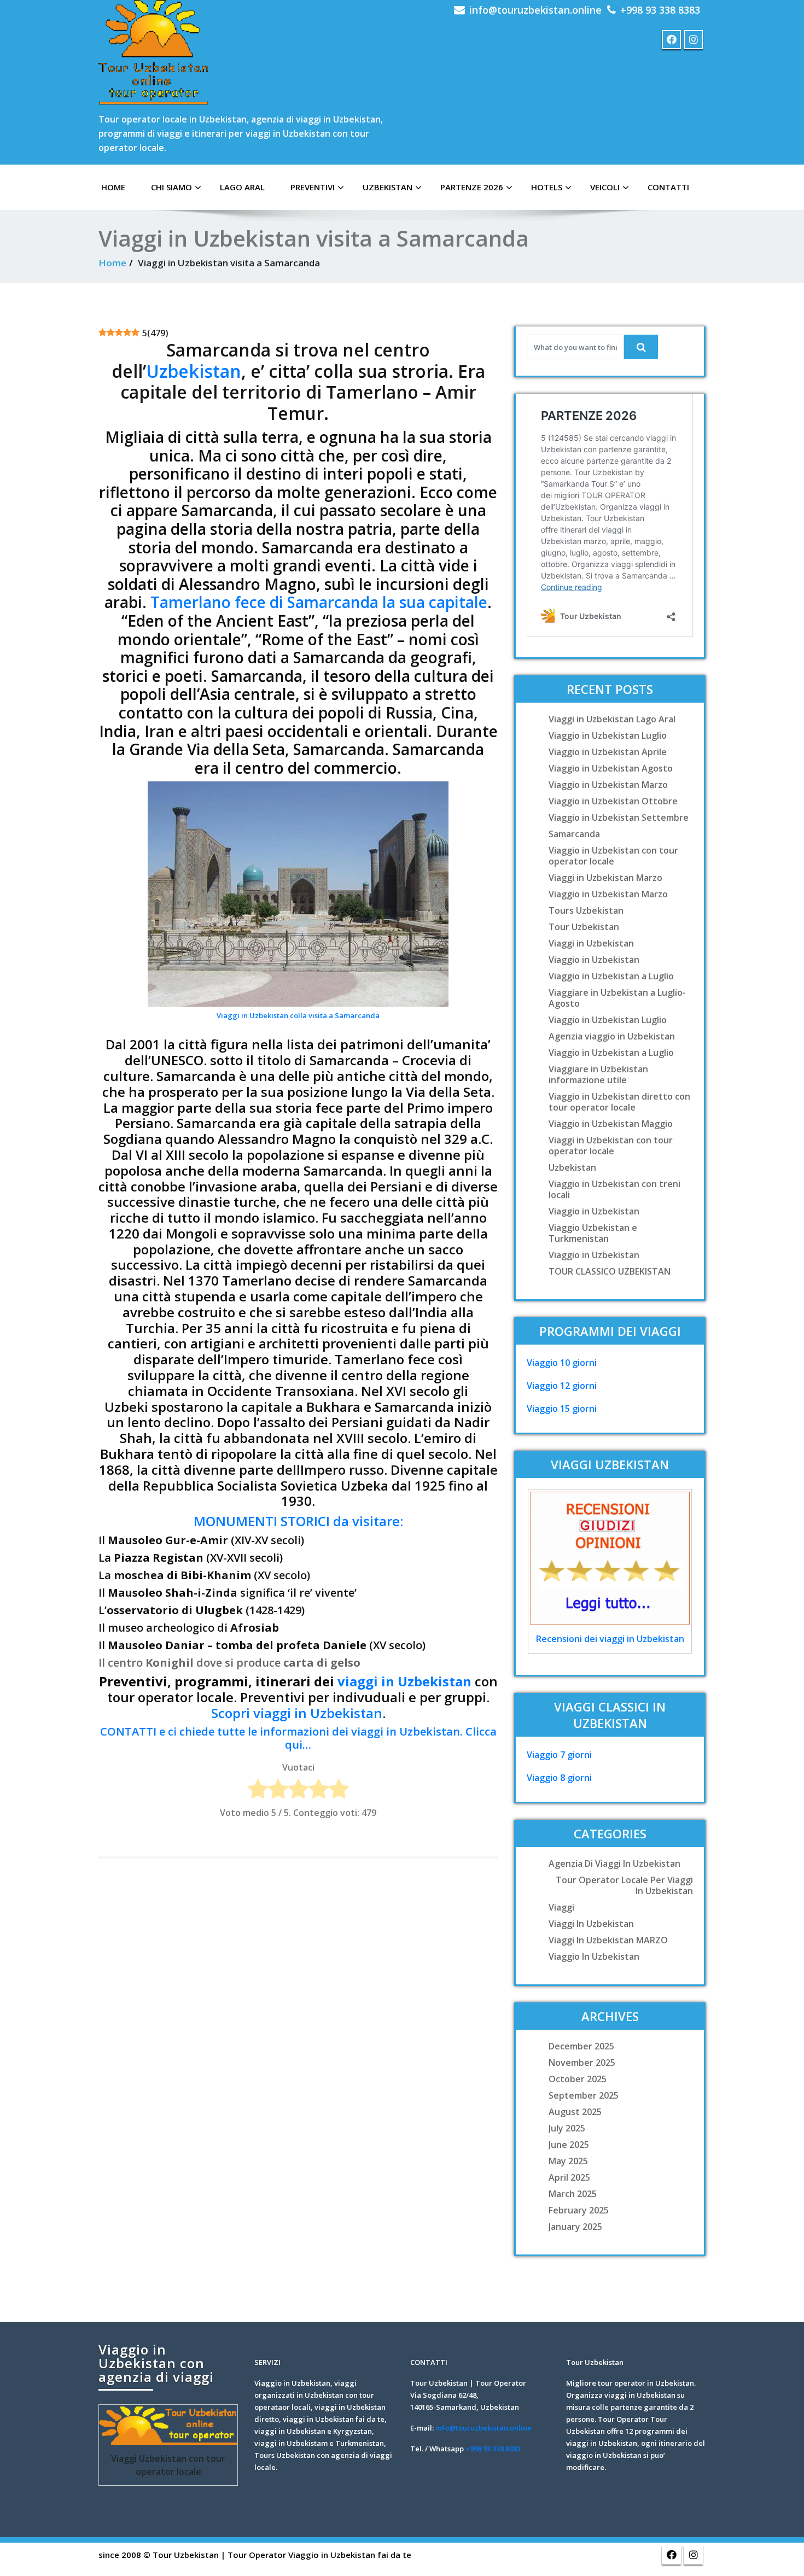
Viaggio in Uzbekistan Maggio (611, 1124)
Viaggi (561, 1907)
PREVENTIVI (313, 187)
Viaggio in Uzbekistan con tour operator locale (613, 856)
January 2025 (575, 2227)
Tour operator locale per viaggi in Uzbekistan (624, 1885)
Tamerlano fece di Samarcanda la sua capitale (319, 602)
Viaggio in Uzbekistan (594, 960)
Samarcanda (574, 834)
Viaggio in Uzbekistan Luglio (608, 735)
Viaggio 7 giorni (559, 1755)
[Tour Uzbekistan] (153, 52)
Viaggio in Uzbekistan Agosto (611, 768)
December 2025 (581, 2046)
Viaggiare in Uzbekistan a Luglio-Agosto (617, 998)
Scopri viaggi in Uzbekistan (297, 1713)
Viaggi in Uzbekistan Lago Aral (612, 719)
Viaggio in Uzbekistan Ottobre (613, 801)
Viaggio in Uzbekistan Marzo (608, 785)
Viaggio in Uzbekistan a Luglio (611, 976)
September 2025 (584, 2095)
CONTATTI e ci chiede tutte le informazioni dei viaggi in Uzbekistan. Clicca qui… (298, 1738)
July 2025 (567, 2128)
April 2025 (569, 2177)
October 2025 (578, 2079)
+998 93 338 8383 (660, 10)
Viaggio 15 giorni (562, 1409)
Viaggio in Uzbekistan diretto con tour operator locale (619, 1102)
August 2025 (575, 2112)
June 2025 (569, 2145)
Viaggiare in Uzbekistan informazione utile (598, 1074)
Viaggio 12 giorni (562, 1386)
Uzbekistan (388, 187)
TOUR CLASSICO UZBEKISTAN (610, 1271)
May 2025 (568, 2161)
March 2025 (573, 2194)
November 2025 (582, 2063)
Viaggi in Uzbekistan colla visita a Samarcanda (298, 1015)
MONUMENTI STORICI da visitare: (298, 1521)
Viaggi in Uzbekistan (591, 943)
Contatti (668, 187)
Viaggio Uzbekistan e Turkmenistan (593, 1233)
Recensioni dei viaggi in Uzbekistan (610, 1639)
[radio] (258, 1791)
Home (112, 263)
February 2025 (579, 2210)
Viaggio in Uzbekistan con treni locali (614, 1189)
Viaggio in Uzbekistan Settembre (619, 817)
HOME (113, 187)
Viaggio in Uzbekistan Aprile (608, 752)
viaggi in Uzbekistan (404, 1681)
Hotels (547, 187)
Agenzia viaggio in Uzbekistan (612, 1036)
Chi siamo (171, 187)
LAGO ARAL (242, 187)
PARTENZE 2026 (472, 187)
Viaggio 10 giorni (562, 1363)
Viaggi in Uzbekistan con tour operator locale (611, 1146)
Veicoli (605, 187)
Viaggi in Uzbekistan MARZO (608, 1940)
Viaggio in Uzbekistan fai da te (350, 2555)
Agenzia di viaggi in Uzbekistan (614, 1864)
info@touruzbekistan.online (535, 10)
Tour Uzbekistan (584, 927)
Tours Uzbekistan (586, 910)
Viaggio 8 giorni (559, 1778)
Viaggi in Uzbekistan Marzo (605, 878)
